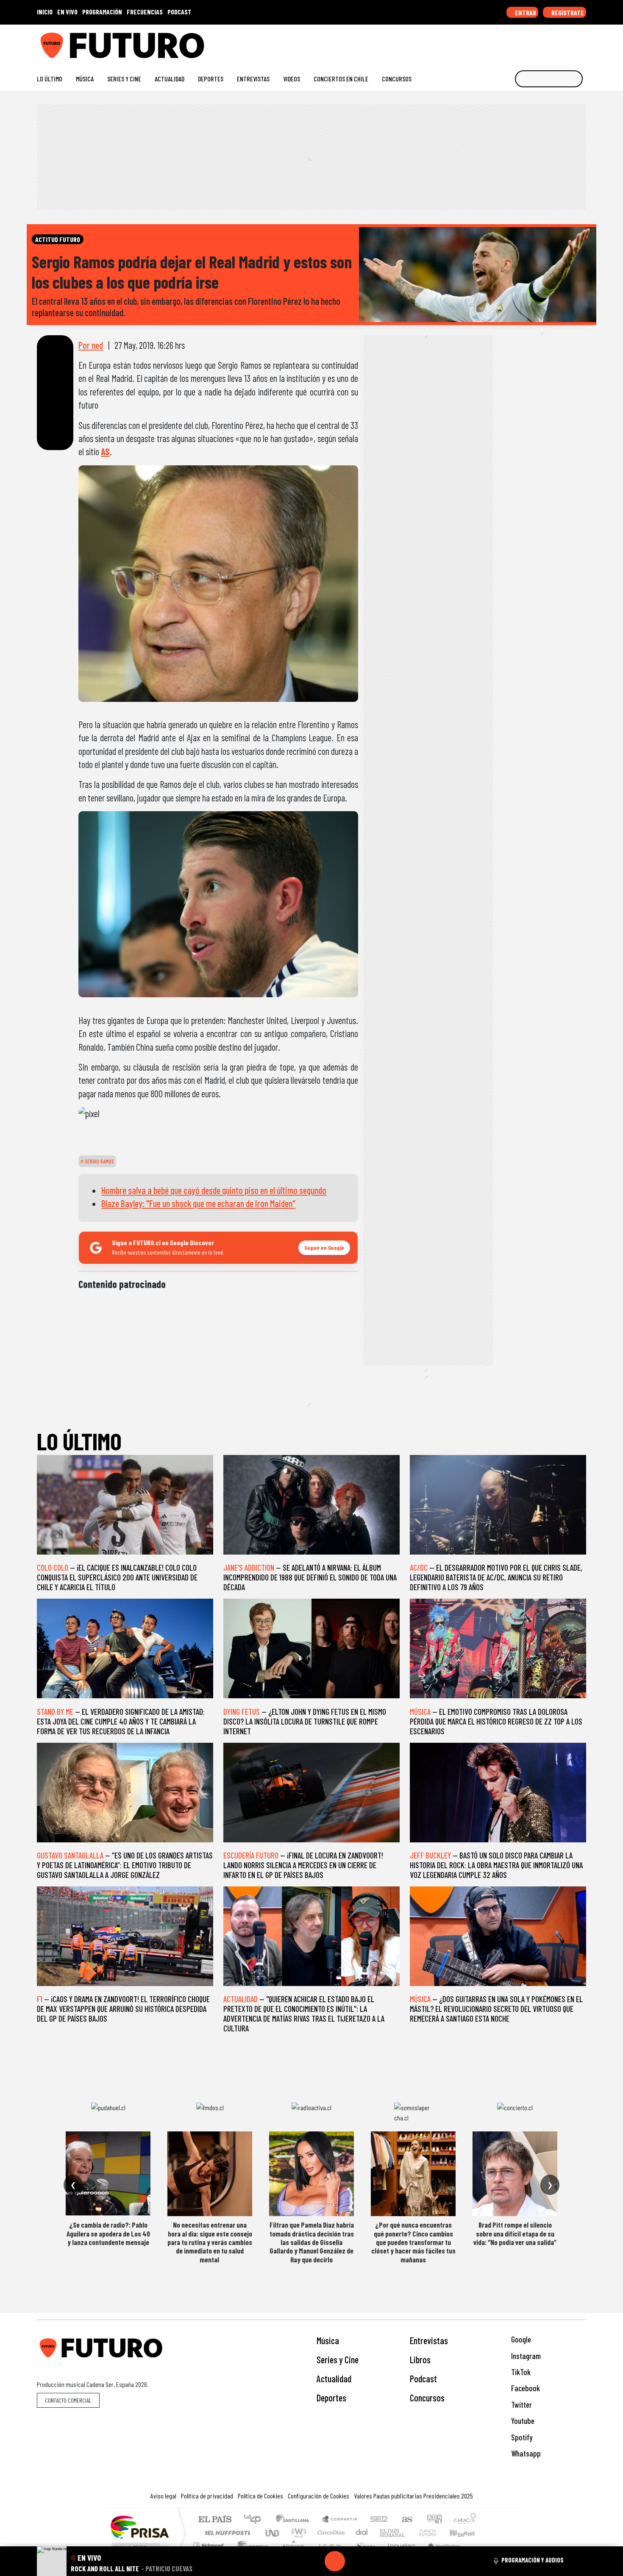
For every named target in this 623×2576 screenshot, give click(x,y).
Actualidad (170, 79)
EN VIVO (67, 12)
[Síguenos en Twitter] (541, 42)
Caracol (465, 2520)
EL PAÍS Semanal (385, 2533)
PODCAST (179, 12)
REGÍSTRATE (567, 13)
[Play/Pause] (335, 2561)
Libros (420, 2359)
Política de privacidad (207, 2496)
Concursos (397, 79)
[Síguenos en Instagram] (501, 42)
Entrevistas (253, 79)
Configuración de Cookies (318, 2496)
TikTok (520, 2372)
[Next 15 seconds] (355, 2561)
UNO (273, 2533)
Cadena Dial (436, 2533)
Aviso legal (163, 2496)
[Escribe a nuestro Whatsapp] (582, 42)
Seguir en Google (324, 1248)
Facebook (525, 2388)
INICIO (45, 12)
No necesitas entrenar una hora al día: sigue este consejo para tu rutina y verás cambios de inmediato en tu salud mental (210, 2242)
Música (85, 79)
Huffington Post (226, 2533)
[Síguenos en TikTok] (514, 42)
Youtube (522, 2421)
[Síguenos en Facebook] (528, 42)
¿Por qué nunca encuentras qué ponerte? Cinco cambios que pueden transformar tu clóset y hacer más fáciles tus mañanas (413, 2242)
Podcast (423, 2378)
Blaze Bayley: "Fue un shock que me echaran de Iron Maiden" (198, 1203)
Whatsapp (525, 2453)
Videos (292, 79)
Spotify (521, 2437)
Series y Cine (124, 79)
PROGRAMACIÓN (102, 12)
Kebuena (466, 2533)
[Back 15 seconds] (314, 2561)
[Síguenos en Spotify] (569, 42)
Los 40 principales (255, 2520)
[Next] (375, 2561)
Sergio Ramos (99, 1161)
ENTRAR (525, 13)
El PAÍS (215, 2520)
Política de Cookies (260, 2496)
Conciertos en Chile (341, 79)
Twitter (521, 2405)
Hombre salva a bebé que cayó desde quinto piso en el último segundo (214, 1190)
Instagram (525, 2356)
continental (362, 2533)
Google (520, 2339)
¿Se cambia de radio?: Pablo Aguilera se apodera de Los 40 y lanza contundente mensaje (108, 2233)
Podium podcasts (209, 2543)
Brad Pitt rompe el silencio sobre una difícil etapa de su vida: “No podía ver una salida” (515, 2233)
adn (434, 2520)
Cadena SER (379, 2520)
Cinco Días (330, 2533)
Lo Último (50, 79)
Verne (410, 2533)
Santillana (295, 2520)
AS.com (406, 2520)
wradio (297, 2533)
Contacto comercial (68, 2400)
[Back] (294, 2561)
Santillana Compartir (340, 2520)
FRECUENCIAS (145, 12)
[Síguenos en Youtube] (555, 42)
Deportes (211, 79)
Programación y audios (533, 2560)
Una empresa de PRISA (139, 2527)
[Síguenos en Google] (487, 42)
